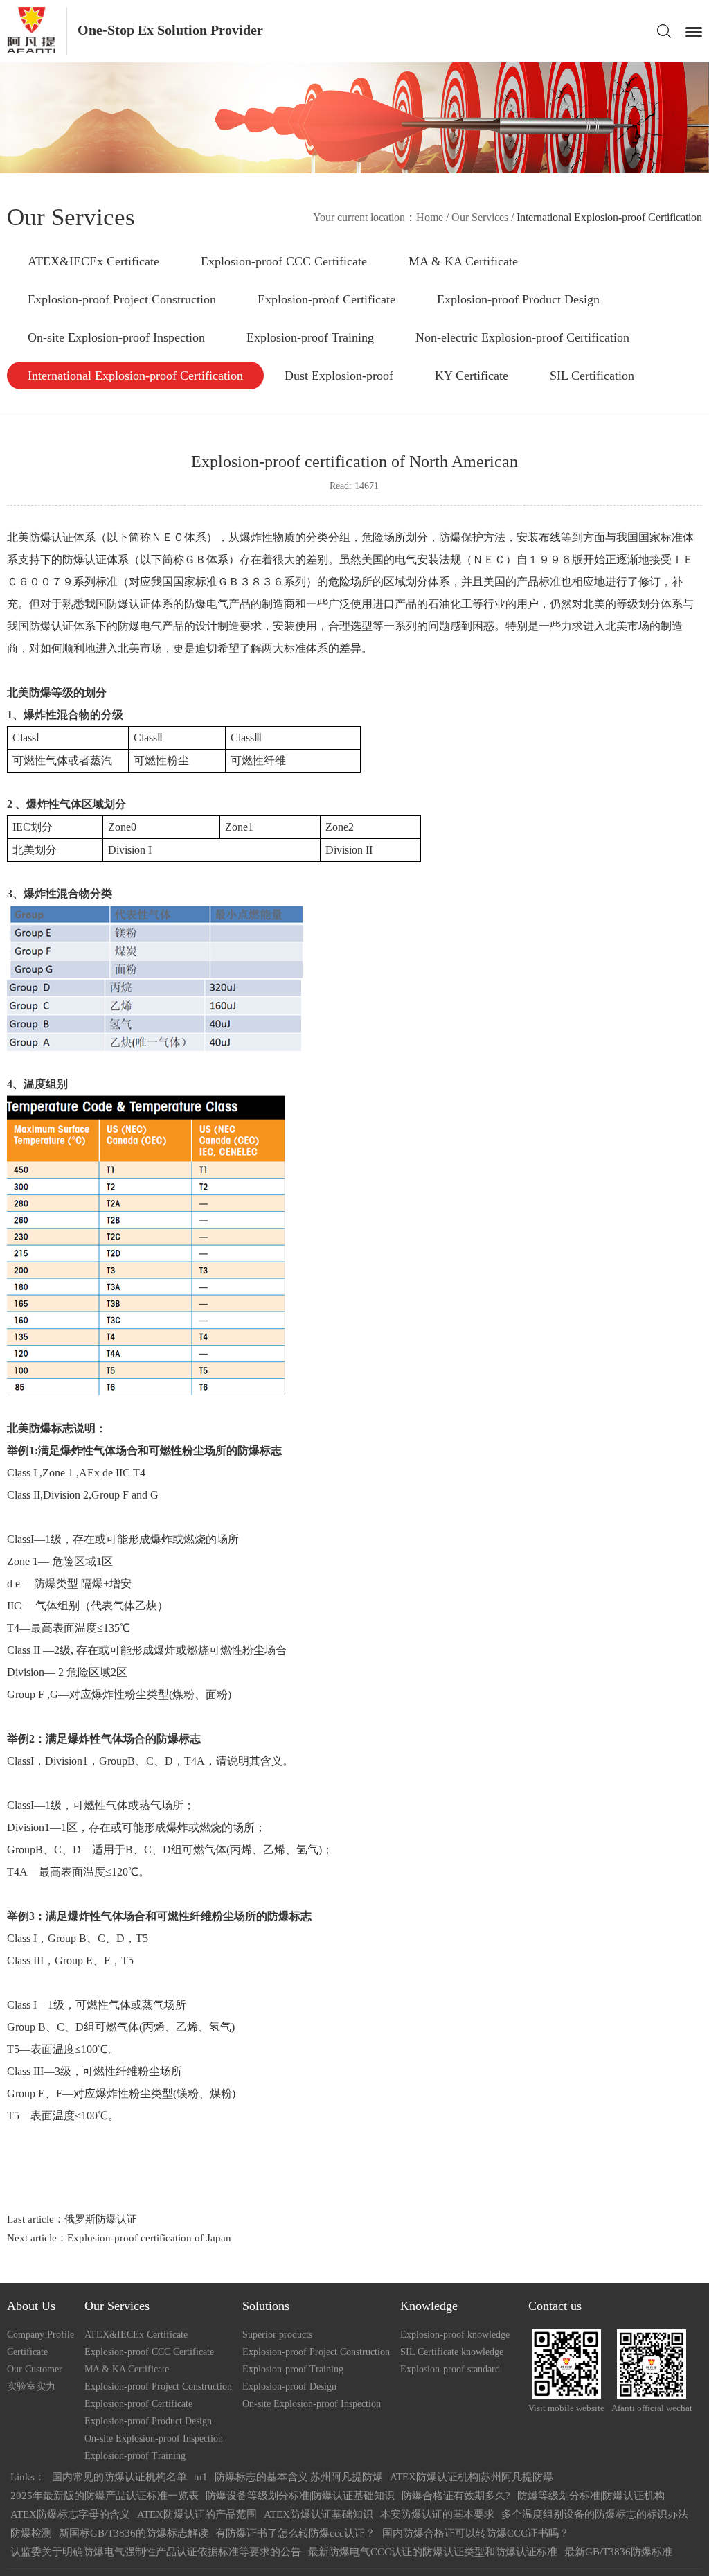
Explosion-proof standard (450, 2369)
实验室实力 (31, 2387)
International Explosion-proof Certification (135, 376)
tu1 (201, 2477)
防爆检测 (31, 2533)
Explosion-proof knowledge (455, 2335)
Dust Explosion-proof (339, 376)
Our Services (480, 217)
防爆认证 (51, 626)
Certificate (27, 2352)
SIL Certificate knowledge (452, 2352)
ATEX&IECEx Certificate (93, 261)
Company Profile (41, 2335)
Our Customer (35, 2369)
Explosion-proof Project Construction (122, 299)
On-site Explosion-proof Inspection (116, 337)
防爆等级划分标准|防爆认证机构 (591, 2496)
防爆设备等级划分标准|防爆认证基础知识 (300, 2496)
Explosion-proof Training (310, 337)
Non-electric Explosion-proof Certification (522, 337)
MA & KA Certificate (463, 261)
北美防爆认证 (40, 537)
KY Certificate (472, 376)
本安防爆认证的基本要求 (437, 2514)
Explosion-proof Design (289, 2387)
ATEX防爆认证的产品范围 (197, 2514)
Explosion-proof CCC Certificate (284, 261)
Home (430, 217)
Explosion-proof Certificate (326, 299)
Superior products (277, 2335)
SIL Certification (592, 376)
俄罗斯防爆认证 (101, 2219)
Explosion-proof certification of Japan (149, 2238)
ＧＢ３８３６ (251, 582)
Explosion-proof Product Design (518, 299)
